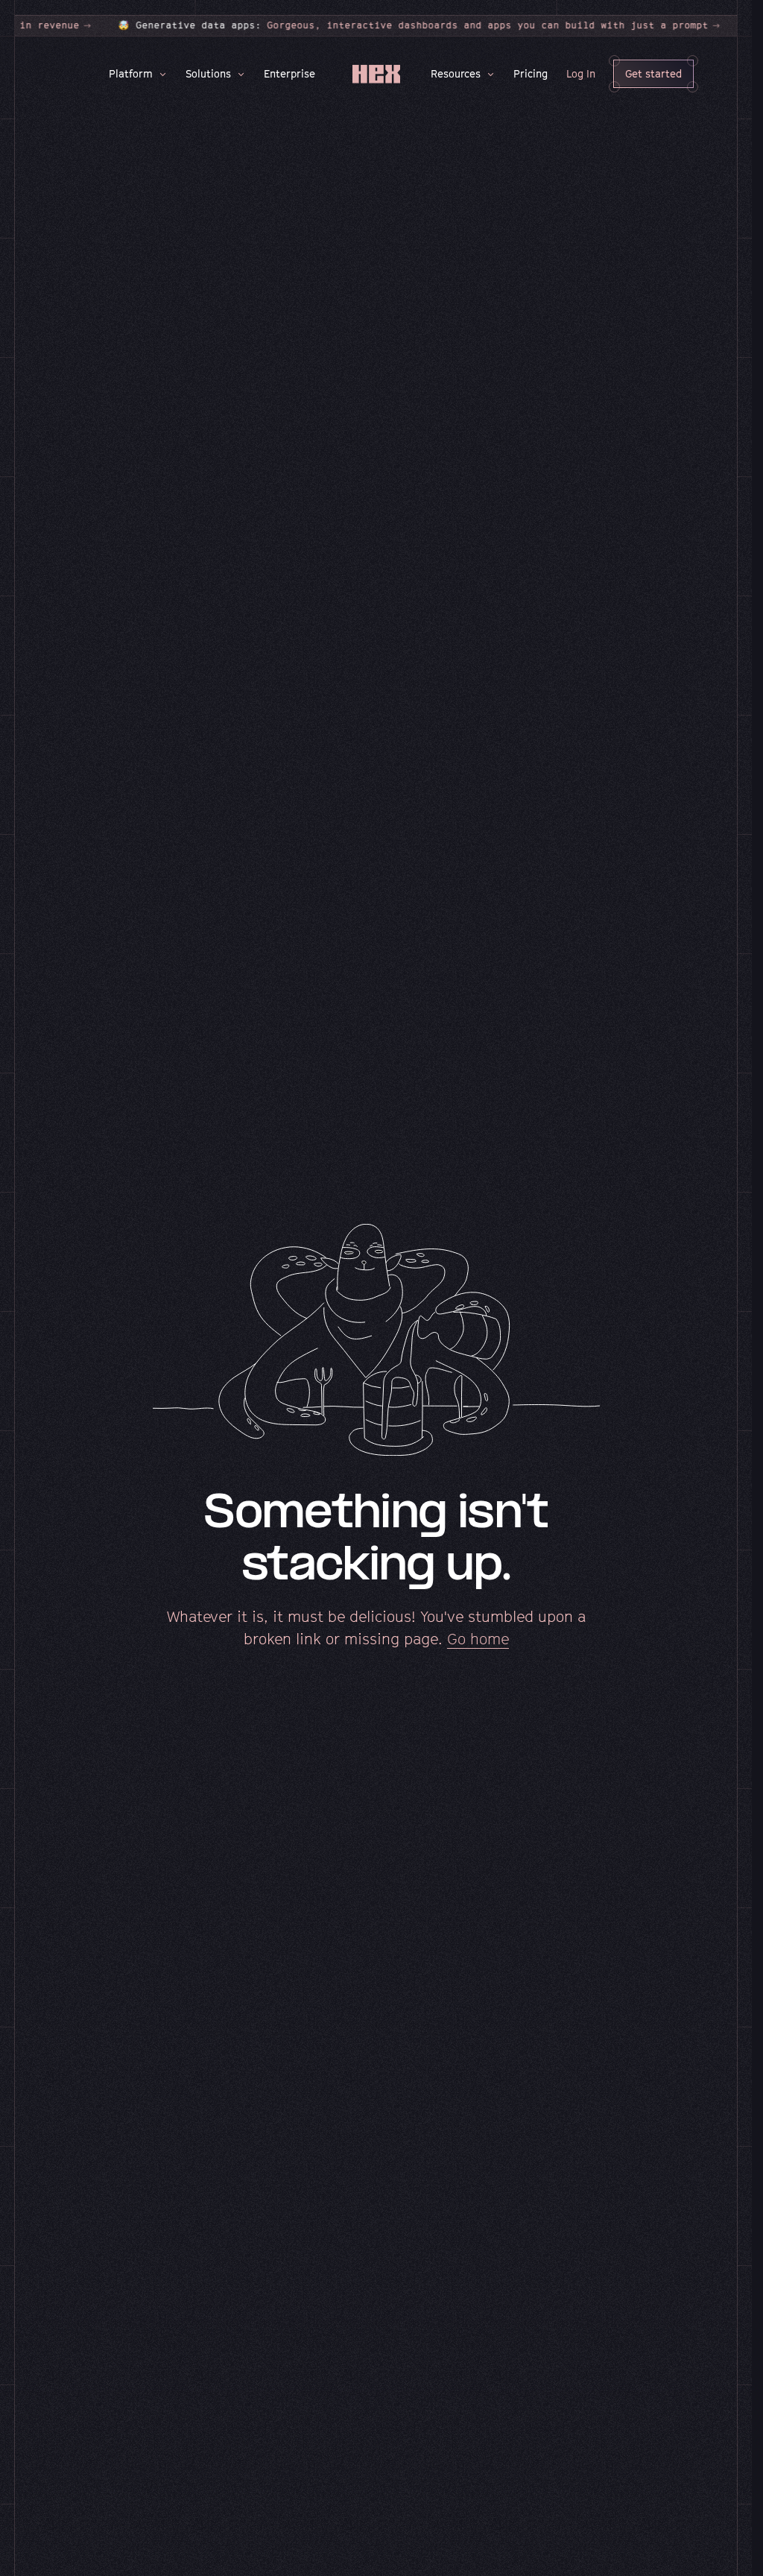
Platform (131, 73)
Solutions (208, 73)
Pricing (531, 73)
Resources (456, 73)
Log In (581, 73)
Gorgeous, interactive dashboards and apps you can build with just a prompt (335, 25)
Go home (478, 1639)
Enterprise (289, 73)
